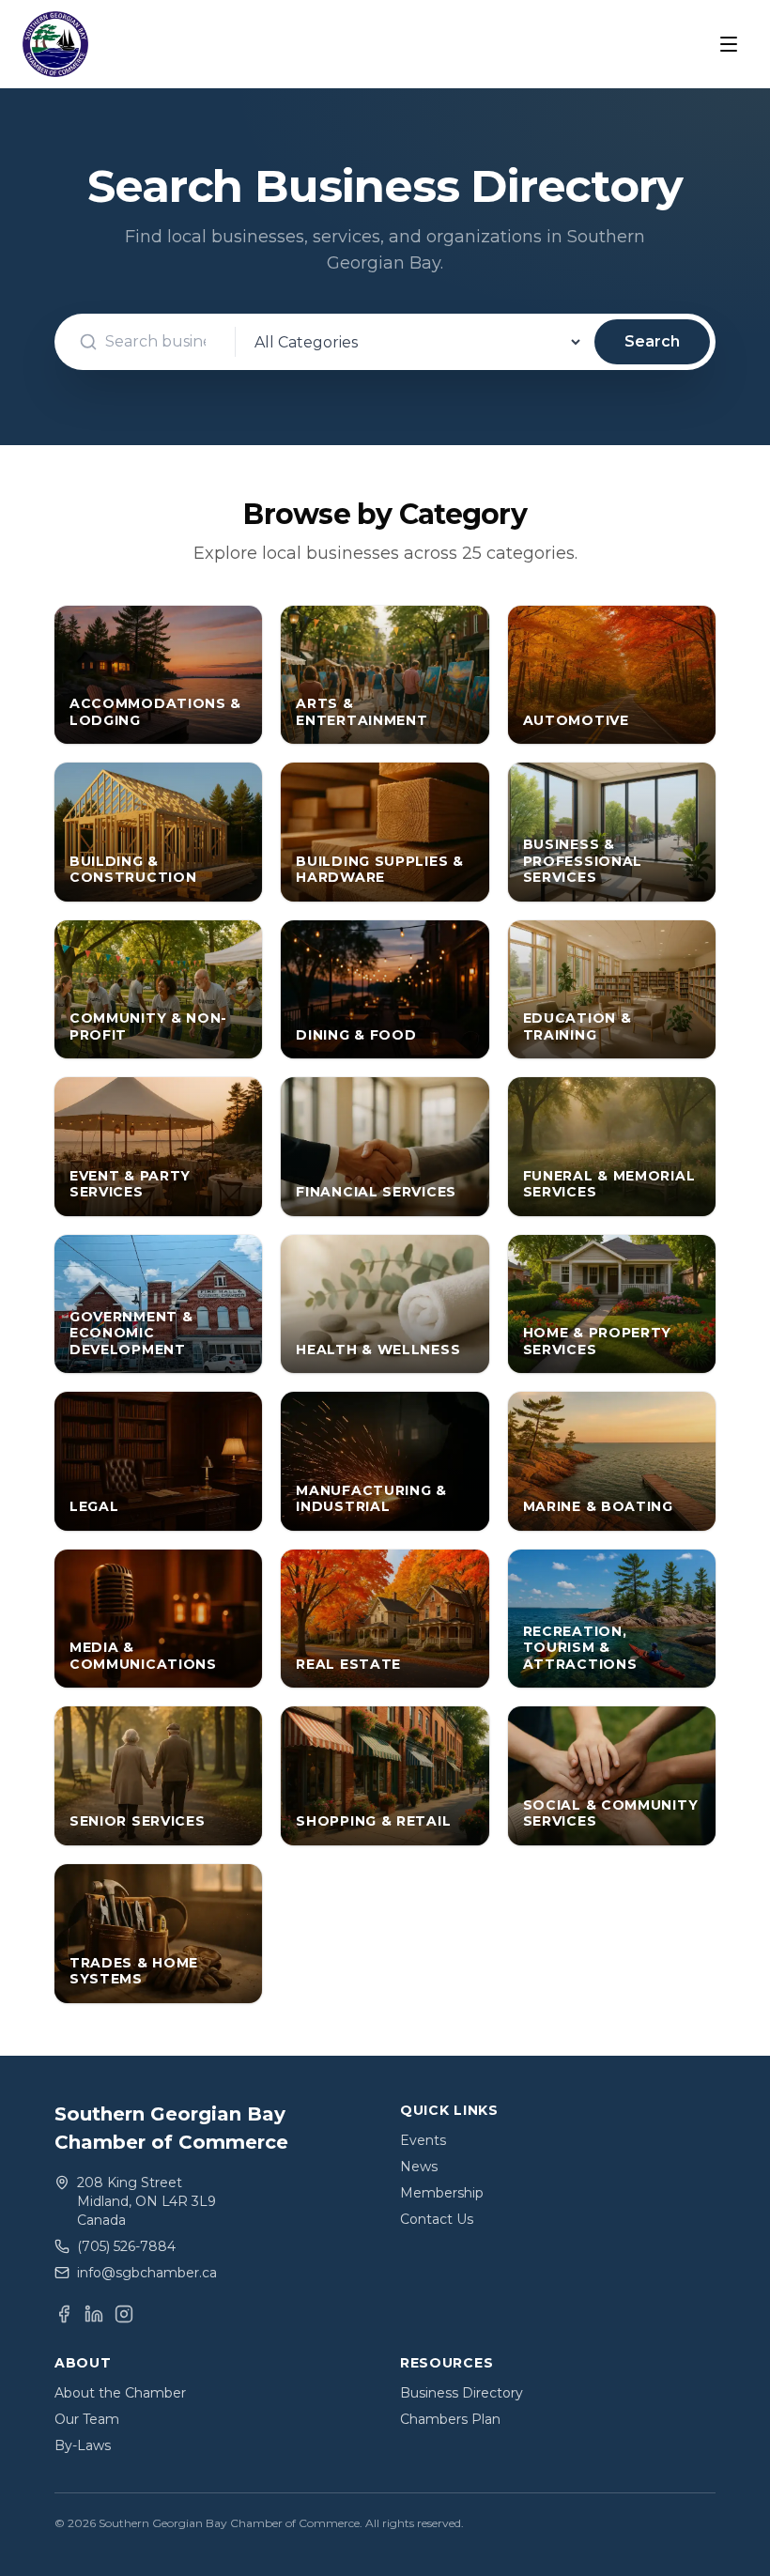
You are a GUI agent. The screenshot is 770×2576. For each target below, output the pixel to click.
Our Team (87, 2419)
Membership (442, 2193)
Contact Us (437, 2219)
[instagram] (124, 2314)
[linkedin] (94, 2314)
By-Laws (83, 2445)
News (419, 2167)
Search (652, 341)
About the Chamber (120, 2393)
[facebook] (64, 2314)
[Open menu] (729, 44)
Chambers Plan (450, 2419)
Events (423, 2140)
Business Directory (462, 2393)
